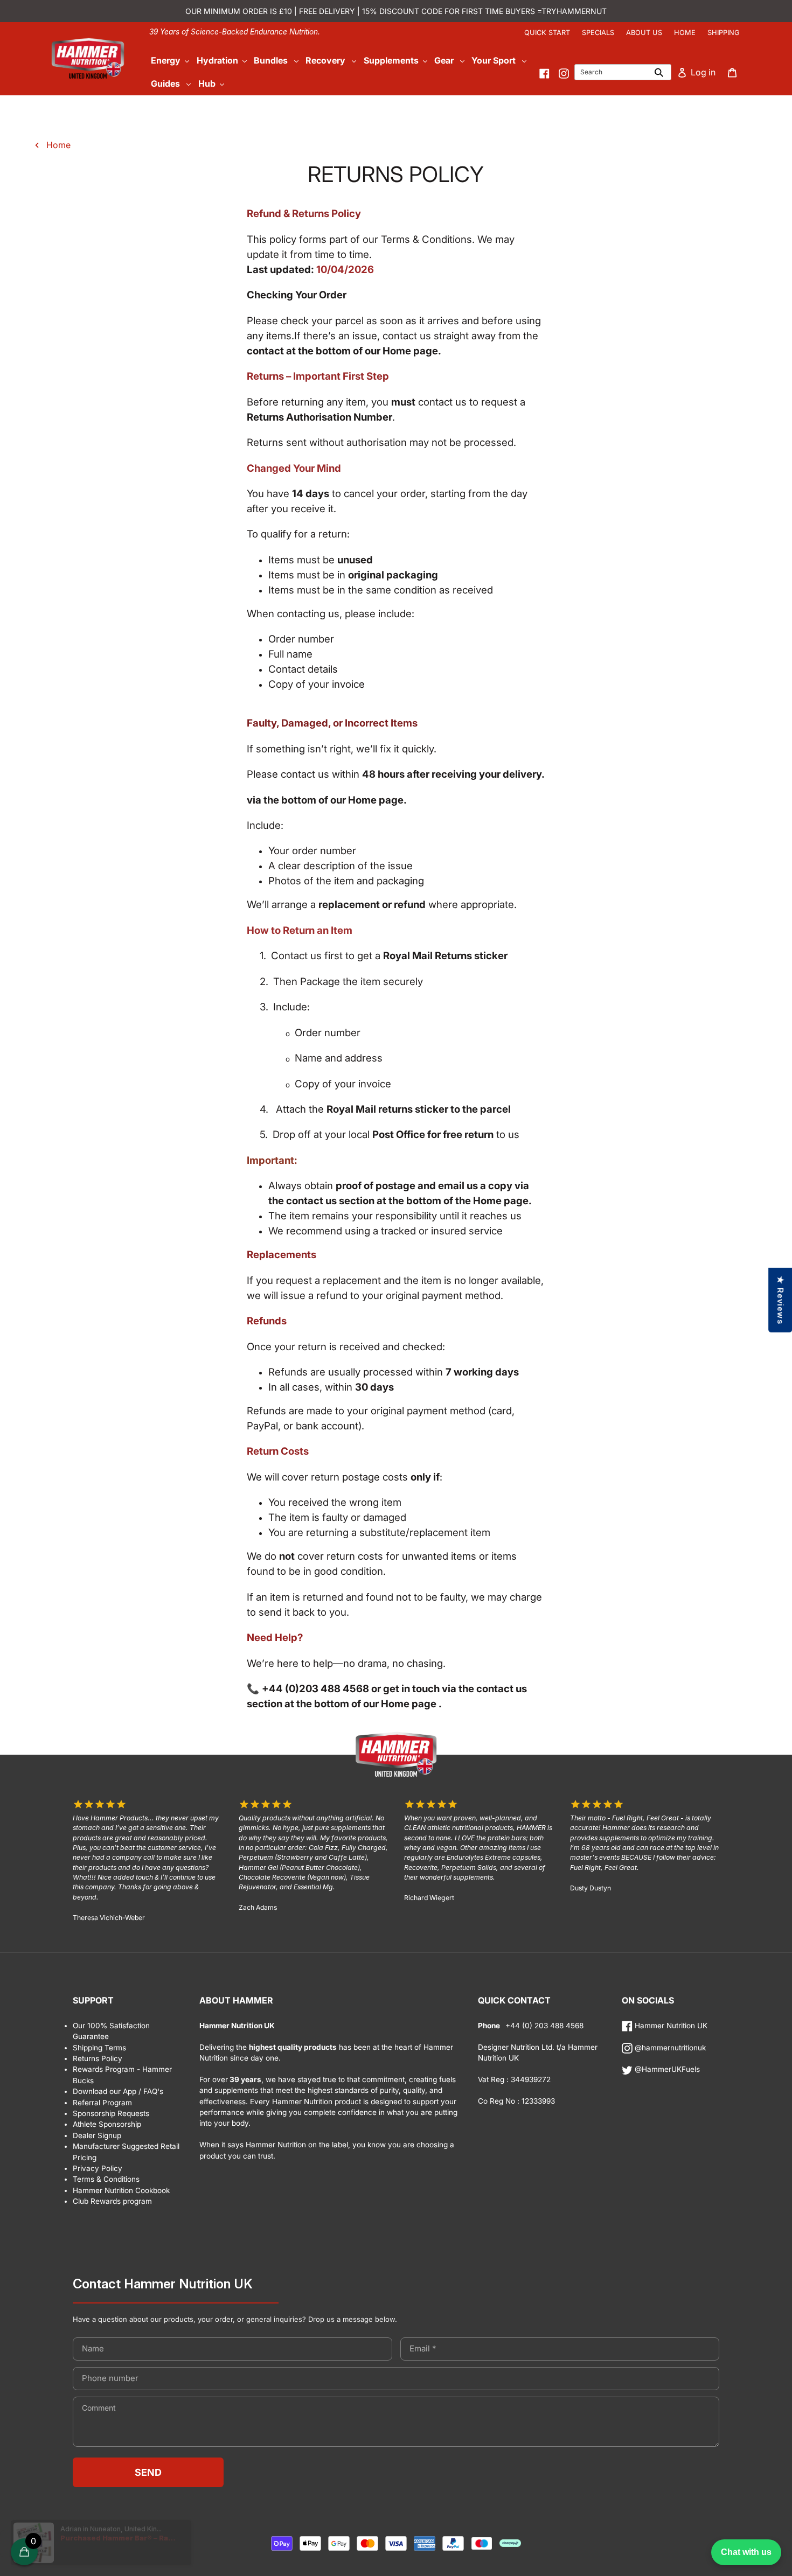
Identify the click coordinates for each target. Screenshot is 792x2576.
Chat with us (746, 2552)
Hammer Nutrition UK (670, 2026)
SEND (148, 2472)
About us (644, 33)
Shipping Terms (99, 2048)
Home (685, 33)
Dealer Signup (97, 2135)
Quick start (547, 33)
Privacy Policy (98, 2168)
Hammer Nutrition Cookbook (121, 2190)
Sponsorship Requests (111, 2113)
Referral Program (102, 2103)
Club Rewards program (112, 2201)
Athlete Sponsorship (107, 2124)
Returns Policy (98, 2058)
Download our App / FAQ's (118, 2091)
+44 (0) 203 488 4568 (543, 2026)
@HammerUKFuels (666, 2069)
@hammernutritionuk (669, 2048)
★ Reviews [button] (780, 1300)
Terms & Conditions (106, 2179)
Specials (598, 33)
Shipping (724, 33)
